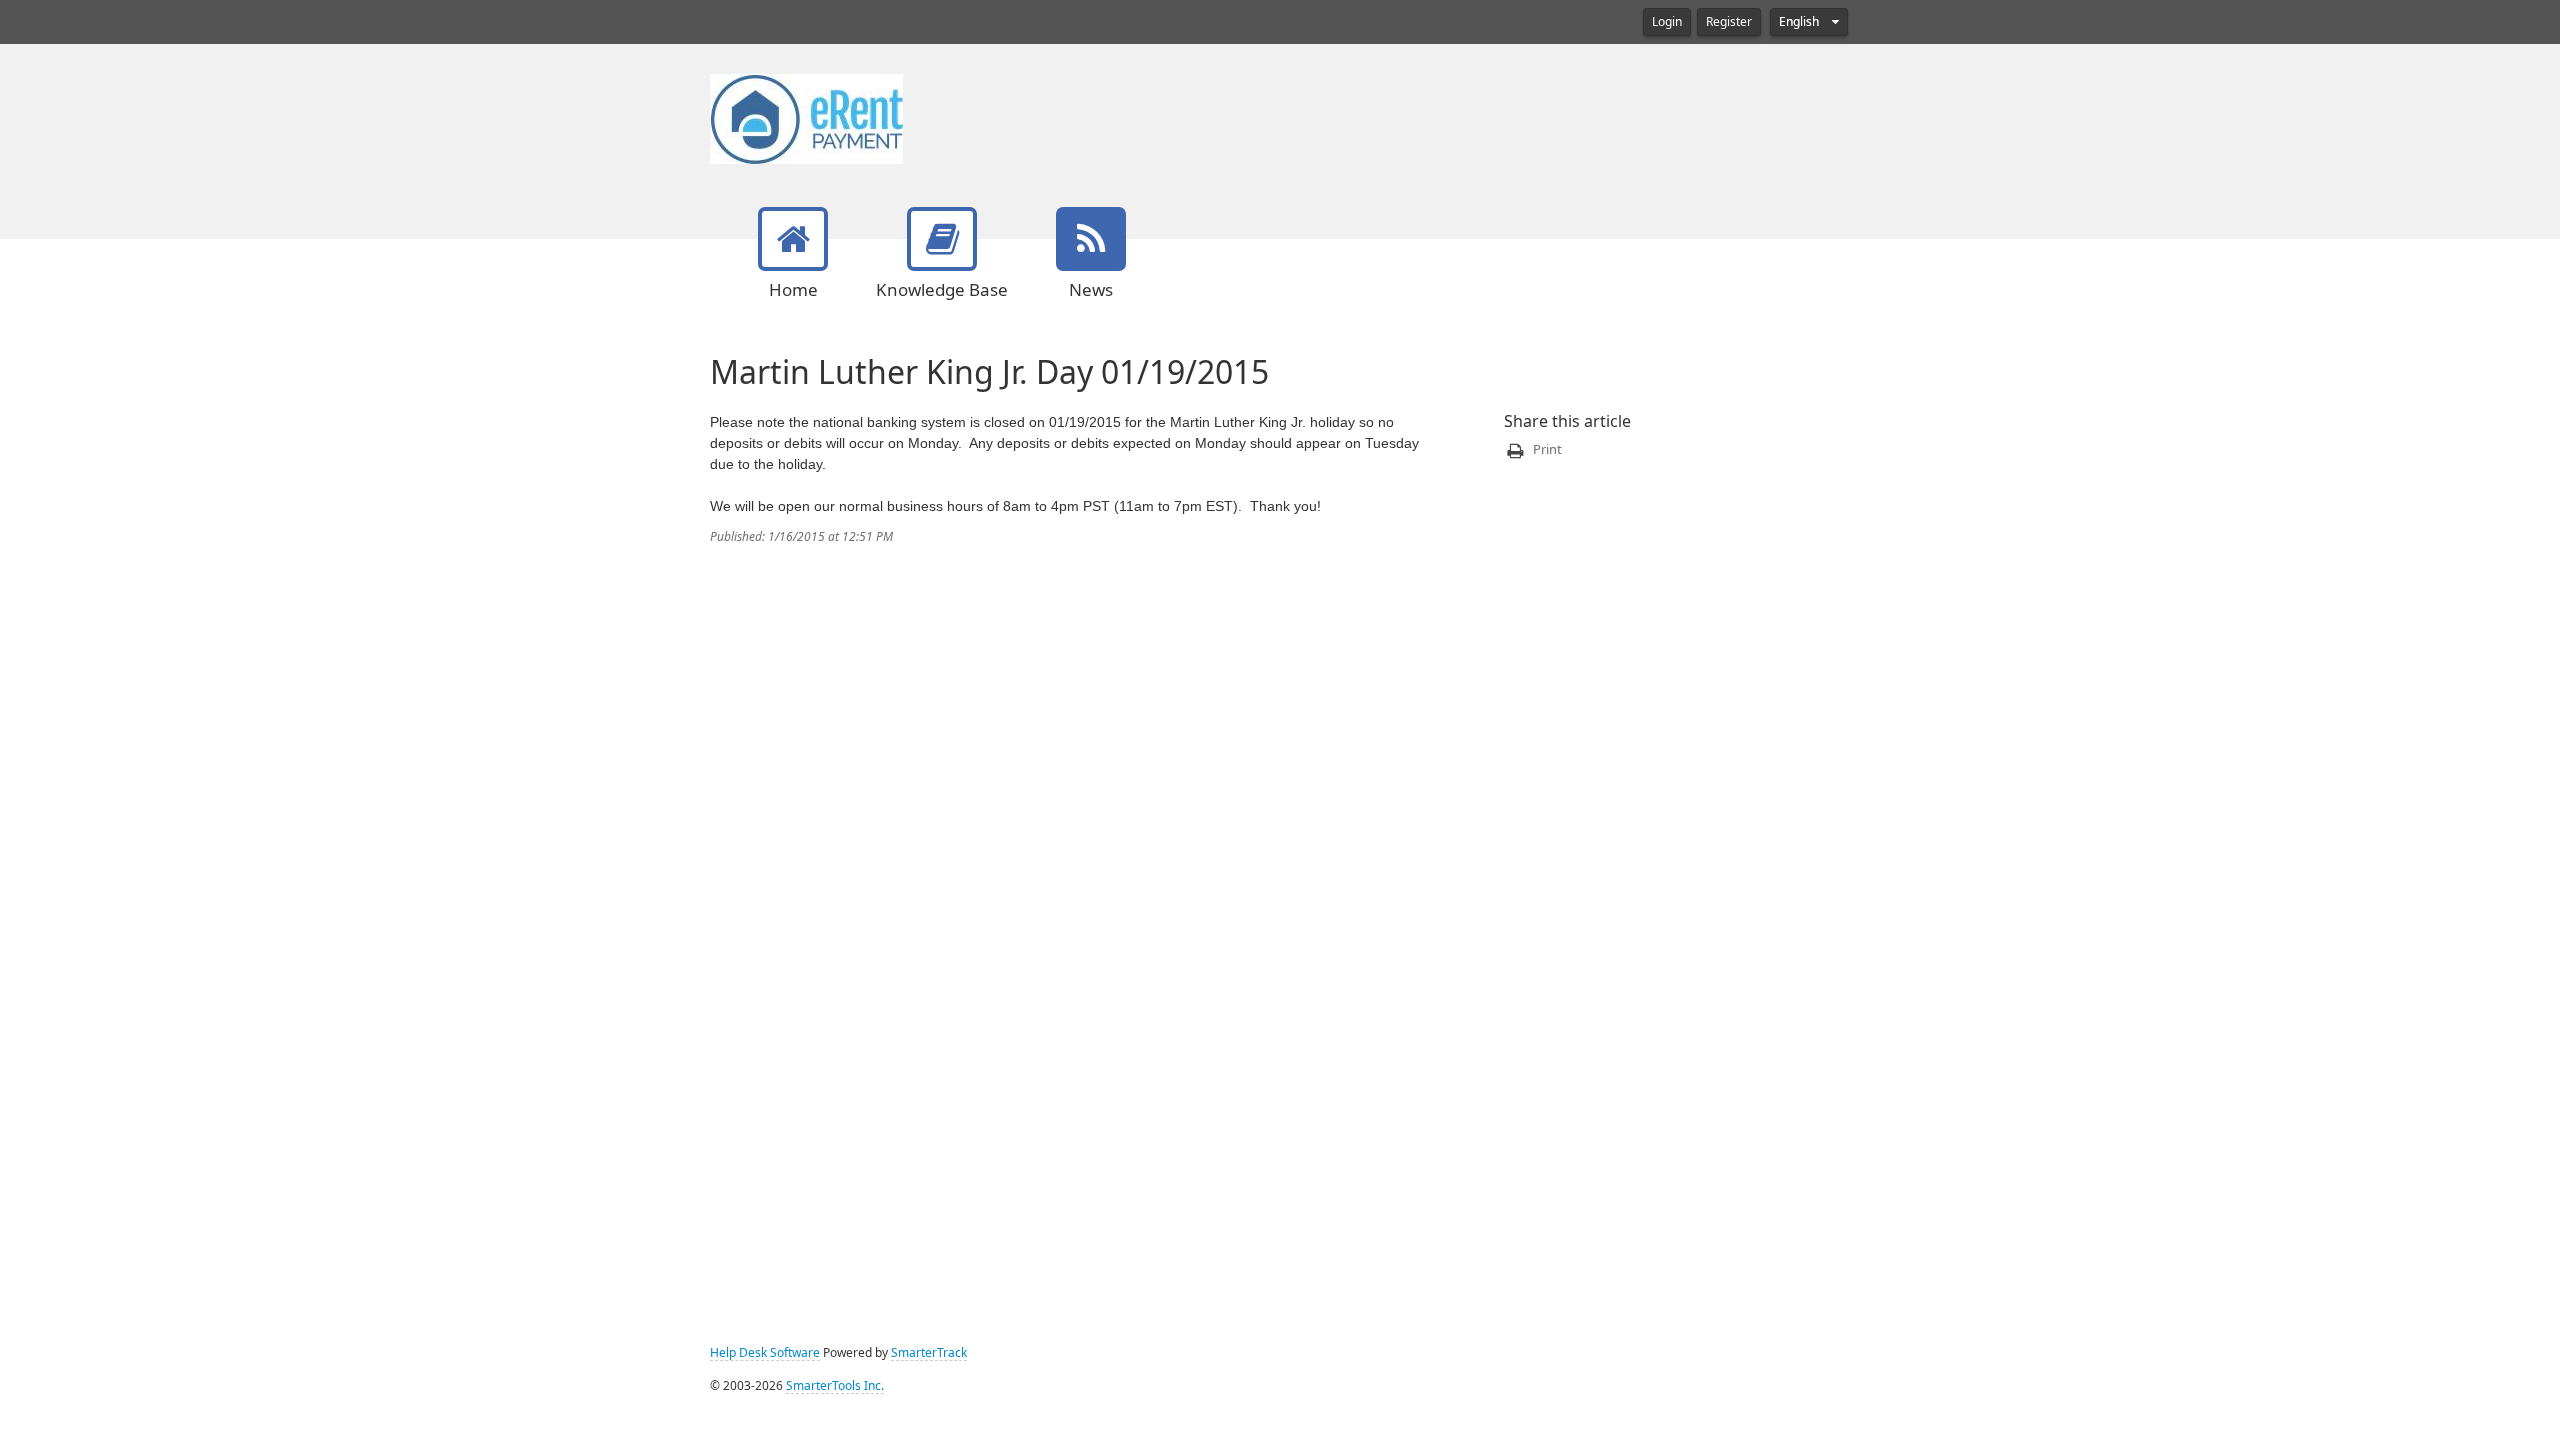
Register (1729, 22)
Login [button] (1667, 22)
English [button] (1800, 22)
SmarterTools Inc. (835, 1386)
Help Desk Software (765, 1353)
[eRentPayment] (806, 117)
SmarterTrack (929, 1353)
